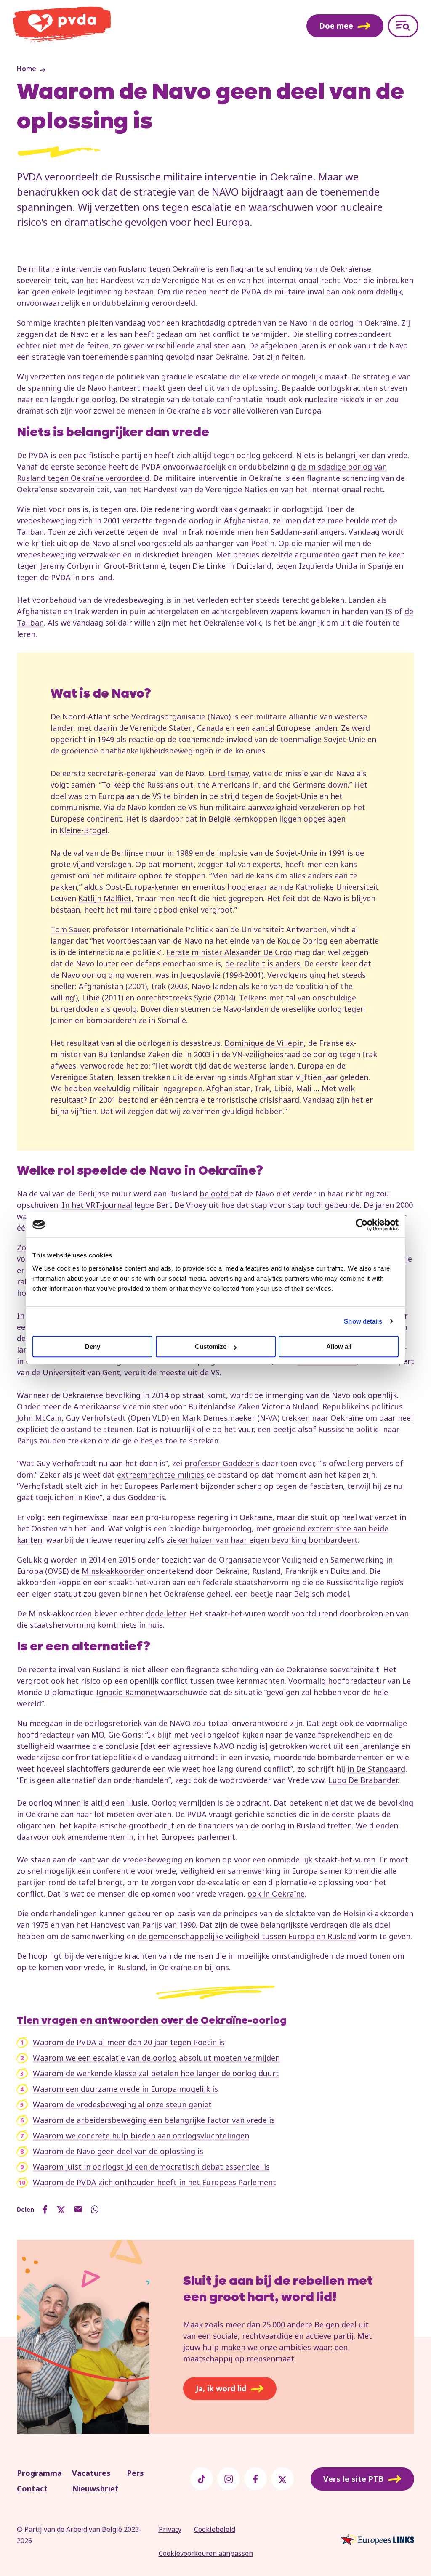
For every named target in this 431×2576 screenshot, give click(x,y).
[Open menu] (403, 26)
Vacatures (91, 2473)
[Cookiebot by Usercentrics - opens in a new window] (362, 1225)
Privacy (170, 2529)
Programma (39, 2473)
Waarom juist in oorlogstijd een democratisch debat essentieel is (151, 2167)
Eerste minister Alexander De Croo (229, 952)
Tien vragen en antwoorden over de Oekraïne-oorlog (152, 2021)
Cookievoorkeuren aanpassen (206, 2553)
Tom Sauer (69, 929)
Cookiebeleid (215, 2529)
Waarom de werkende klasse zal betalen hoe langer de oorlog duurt (156, 2073)
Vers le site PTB (354, 2479)
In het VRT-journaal (97, 1205)
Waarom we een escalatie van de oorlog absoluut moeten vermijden (156, 2058)
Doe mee (336, 26)
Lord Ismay (229, 773)
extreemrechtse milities (162, 1475)
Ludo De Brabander (363, 1780)
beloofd (215, 1194)
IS (389, 611)
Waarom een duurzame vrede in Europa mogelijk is (125, 2089)
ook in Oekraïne (276, 1894)
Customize (211, 1346)
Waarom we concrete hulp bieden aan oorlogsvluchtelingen (141, 2136)
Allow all (339, 1346)
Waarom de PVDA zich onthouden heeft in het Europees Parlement (154, 2182)
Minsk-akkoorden (113, 1571)
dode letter (165, 1613)
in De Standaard (376, 1769)
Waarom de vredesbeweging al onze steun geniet (122, 2104)
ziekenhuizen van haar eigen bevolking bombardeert (262, 1540)
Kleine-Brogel (84, 830)
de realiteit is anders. (263, 963)
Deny (93, 1346)
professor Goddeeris (222, 1463)
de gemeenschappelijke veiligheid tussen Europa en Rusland (247, 1936)
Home (27, 69)
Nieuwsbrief (95, 2488)
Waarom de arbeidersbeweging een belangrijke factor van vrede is (154, 2120)
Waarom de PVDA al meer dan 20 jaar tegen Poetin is (129, 2042)
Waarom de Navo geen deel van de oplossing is (118, 2151)
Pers (135, 2473)
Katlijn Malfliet (105, 898)
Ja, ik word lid (221, 2388)
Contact (32, 2488)
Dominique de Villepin (264, 1043)
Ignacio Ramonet (127, 1692)
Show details (363, 1321)
